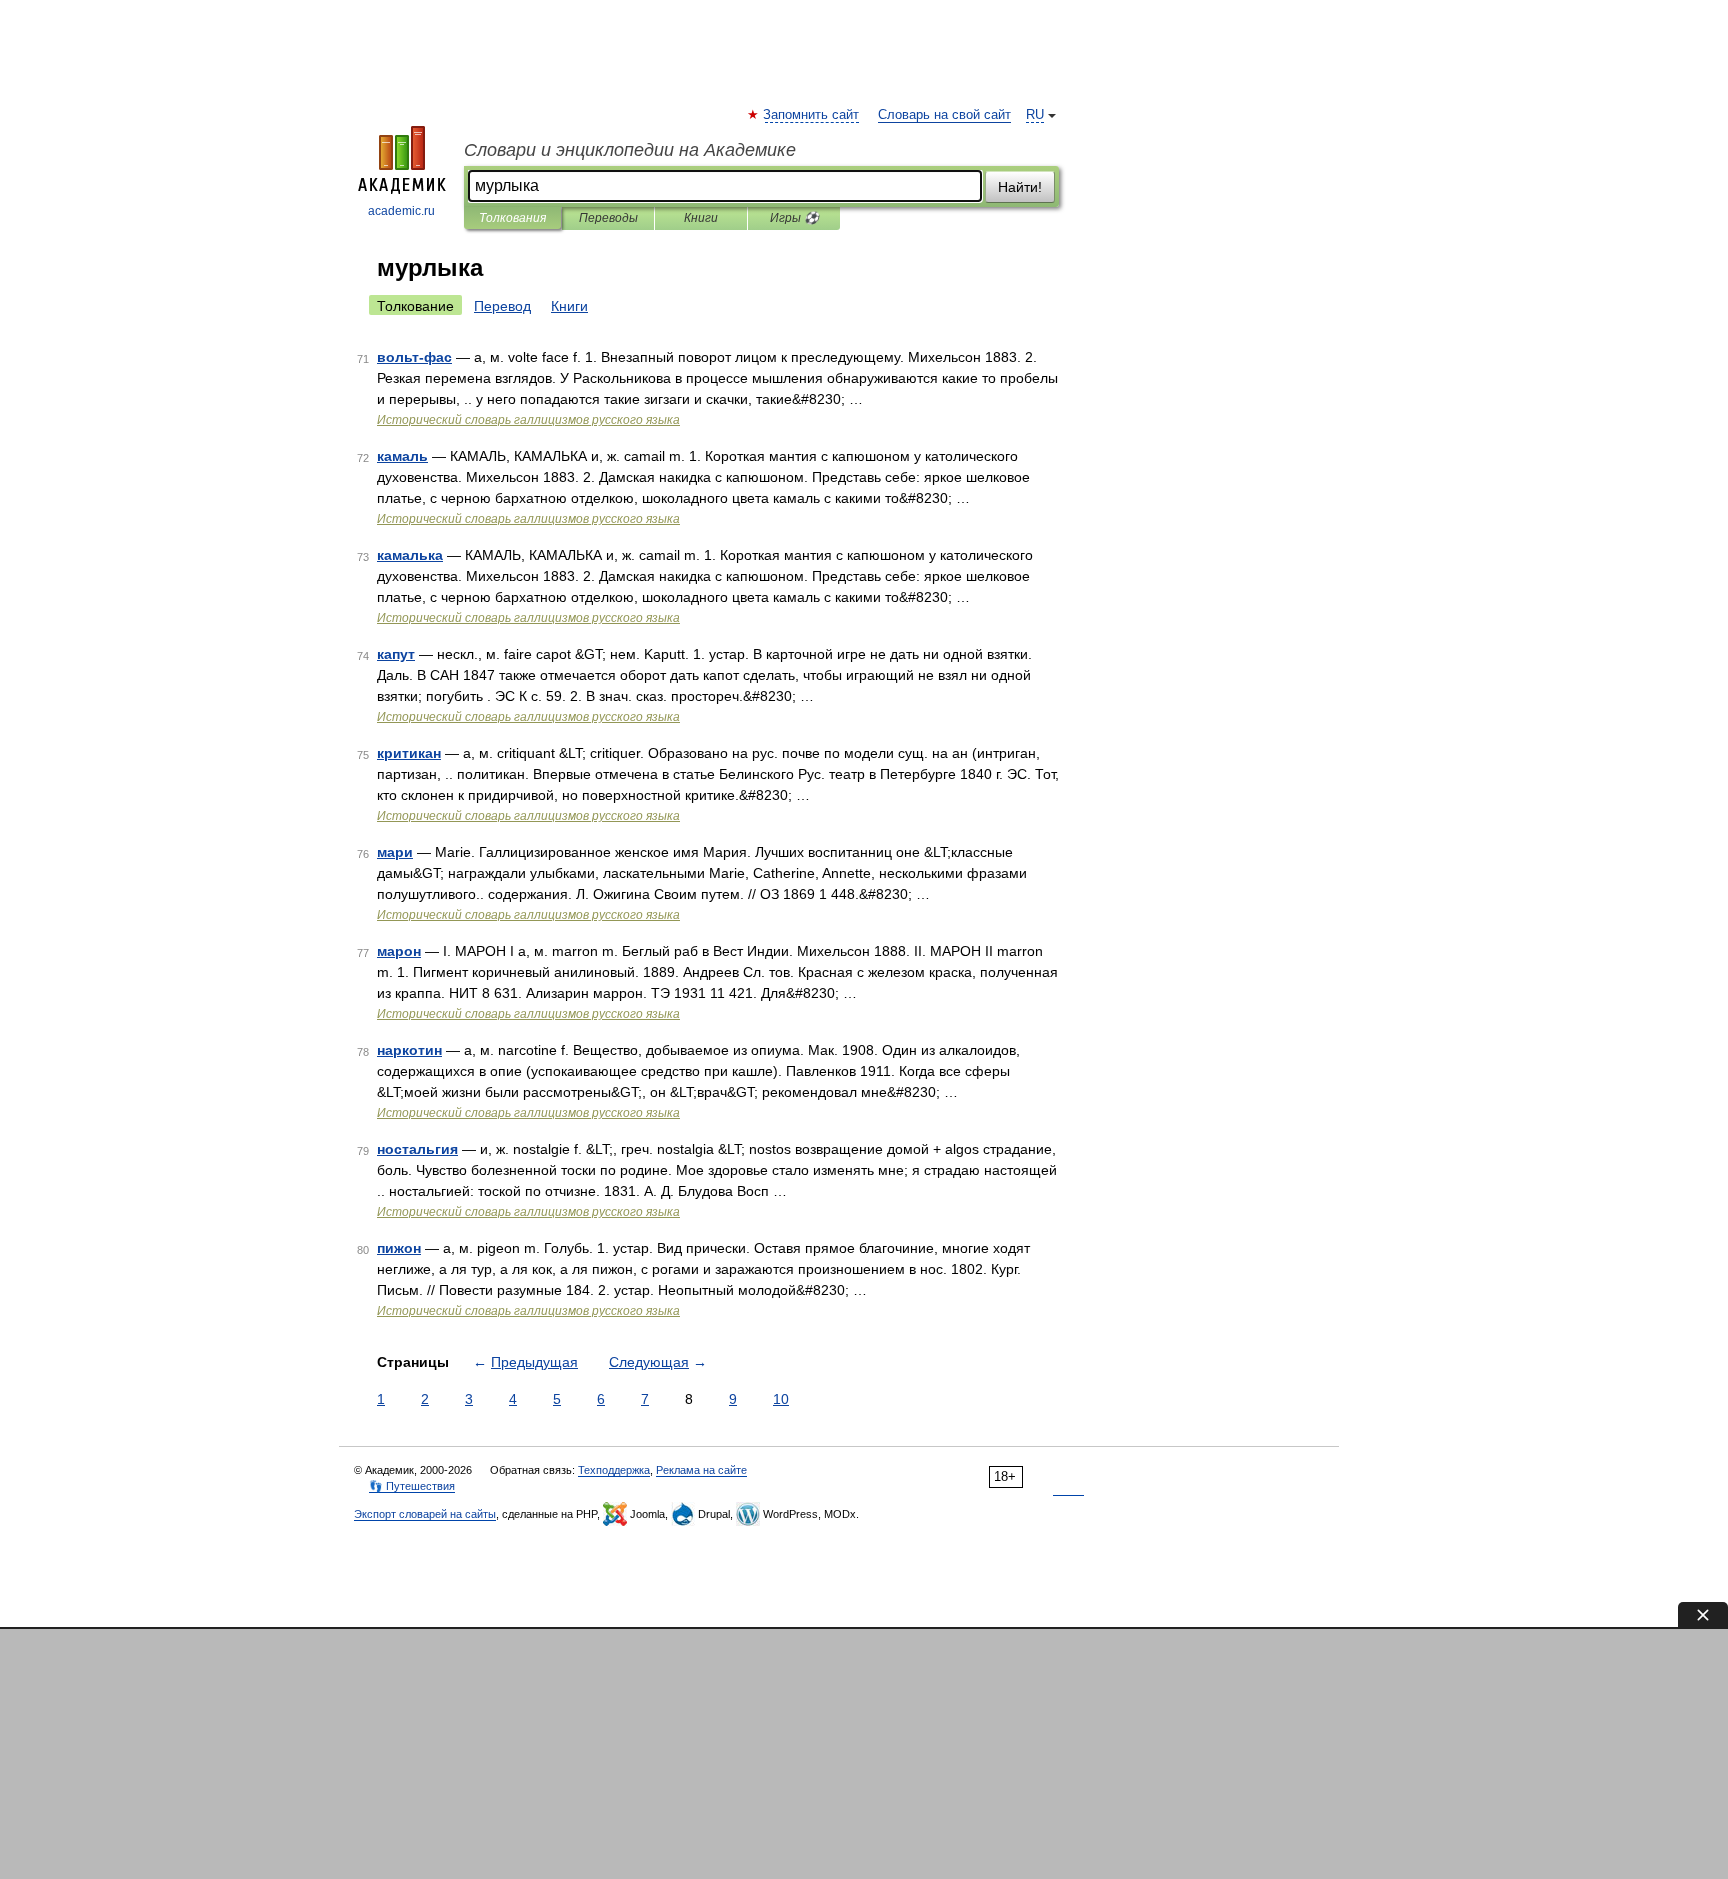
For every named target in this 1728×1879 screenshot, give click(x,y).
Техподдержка (614, 1470)
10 (781, 1399)
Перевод (502, 306)
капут (396, 654)
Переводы (608, 218)
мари (395, 852)
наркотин (409, 1050)
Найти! (1020, 187)
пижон (399, 1248)
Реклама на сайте (701, 1470)
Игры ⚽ (794, 218)
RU (1035, 115)
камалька (410, 555)
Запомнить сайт (812, 115)
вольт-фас (414, 357)
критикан (409, 753)
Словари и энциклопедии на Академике (630, 150)
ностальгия (417, 1149)
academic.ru (401, 211)
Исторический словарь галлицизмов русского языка (528, 420)
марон (399, 951)
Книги (701, 218)
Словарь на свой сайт (944, 115)
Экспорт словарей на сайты (425, 1514)
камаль (402, 456)
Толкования (512, 218)
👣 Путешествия (412, 1486)
